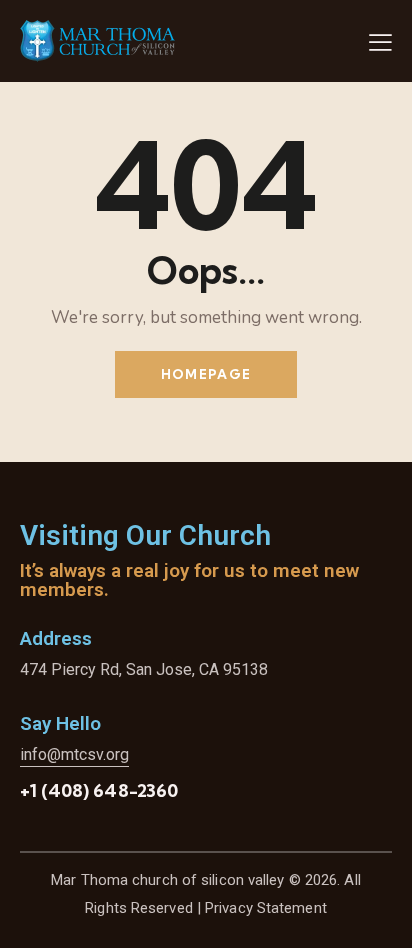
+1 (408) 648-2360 (99, 790)
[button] (380, 42)
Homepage (206, 374)
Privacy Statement (266, 908)
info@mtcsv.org (74, 754)
